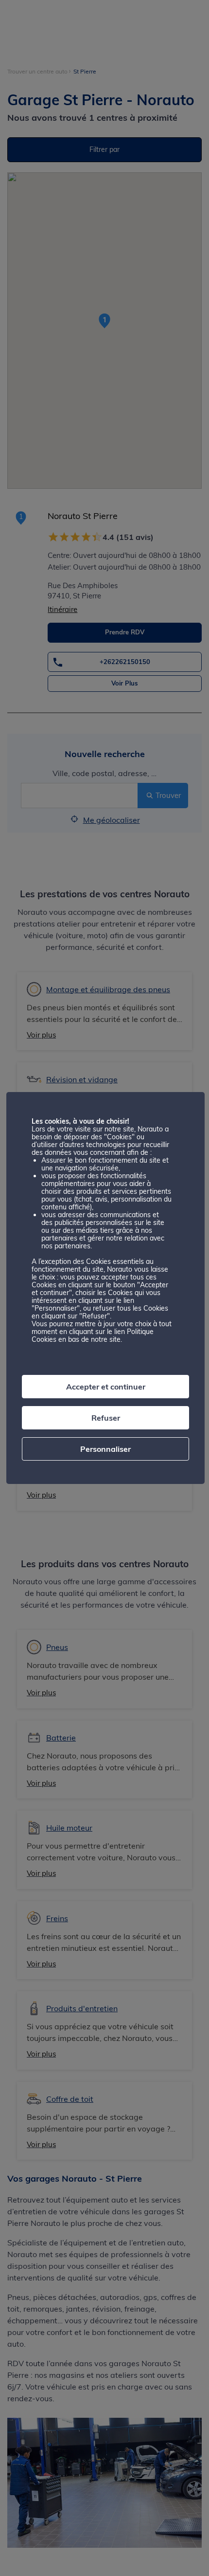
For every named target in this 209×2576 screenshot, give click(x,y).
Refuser (106, 1418)
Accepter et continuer (106, 1387)
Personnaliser (105, 1449)
